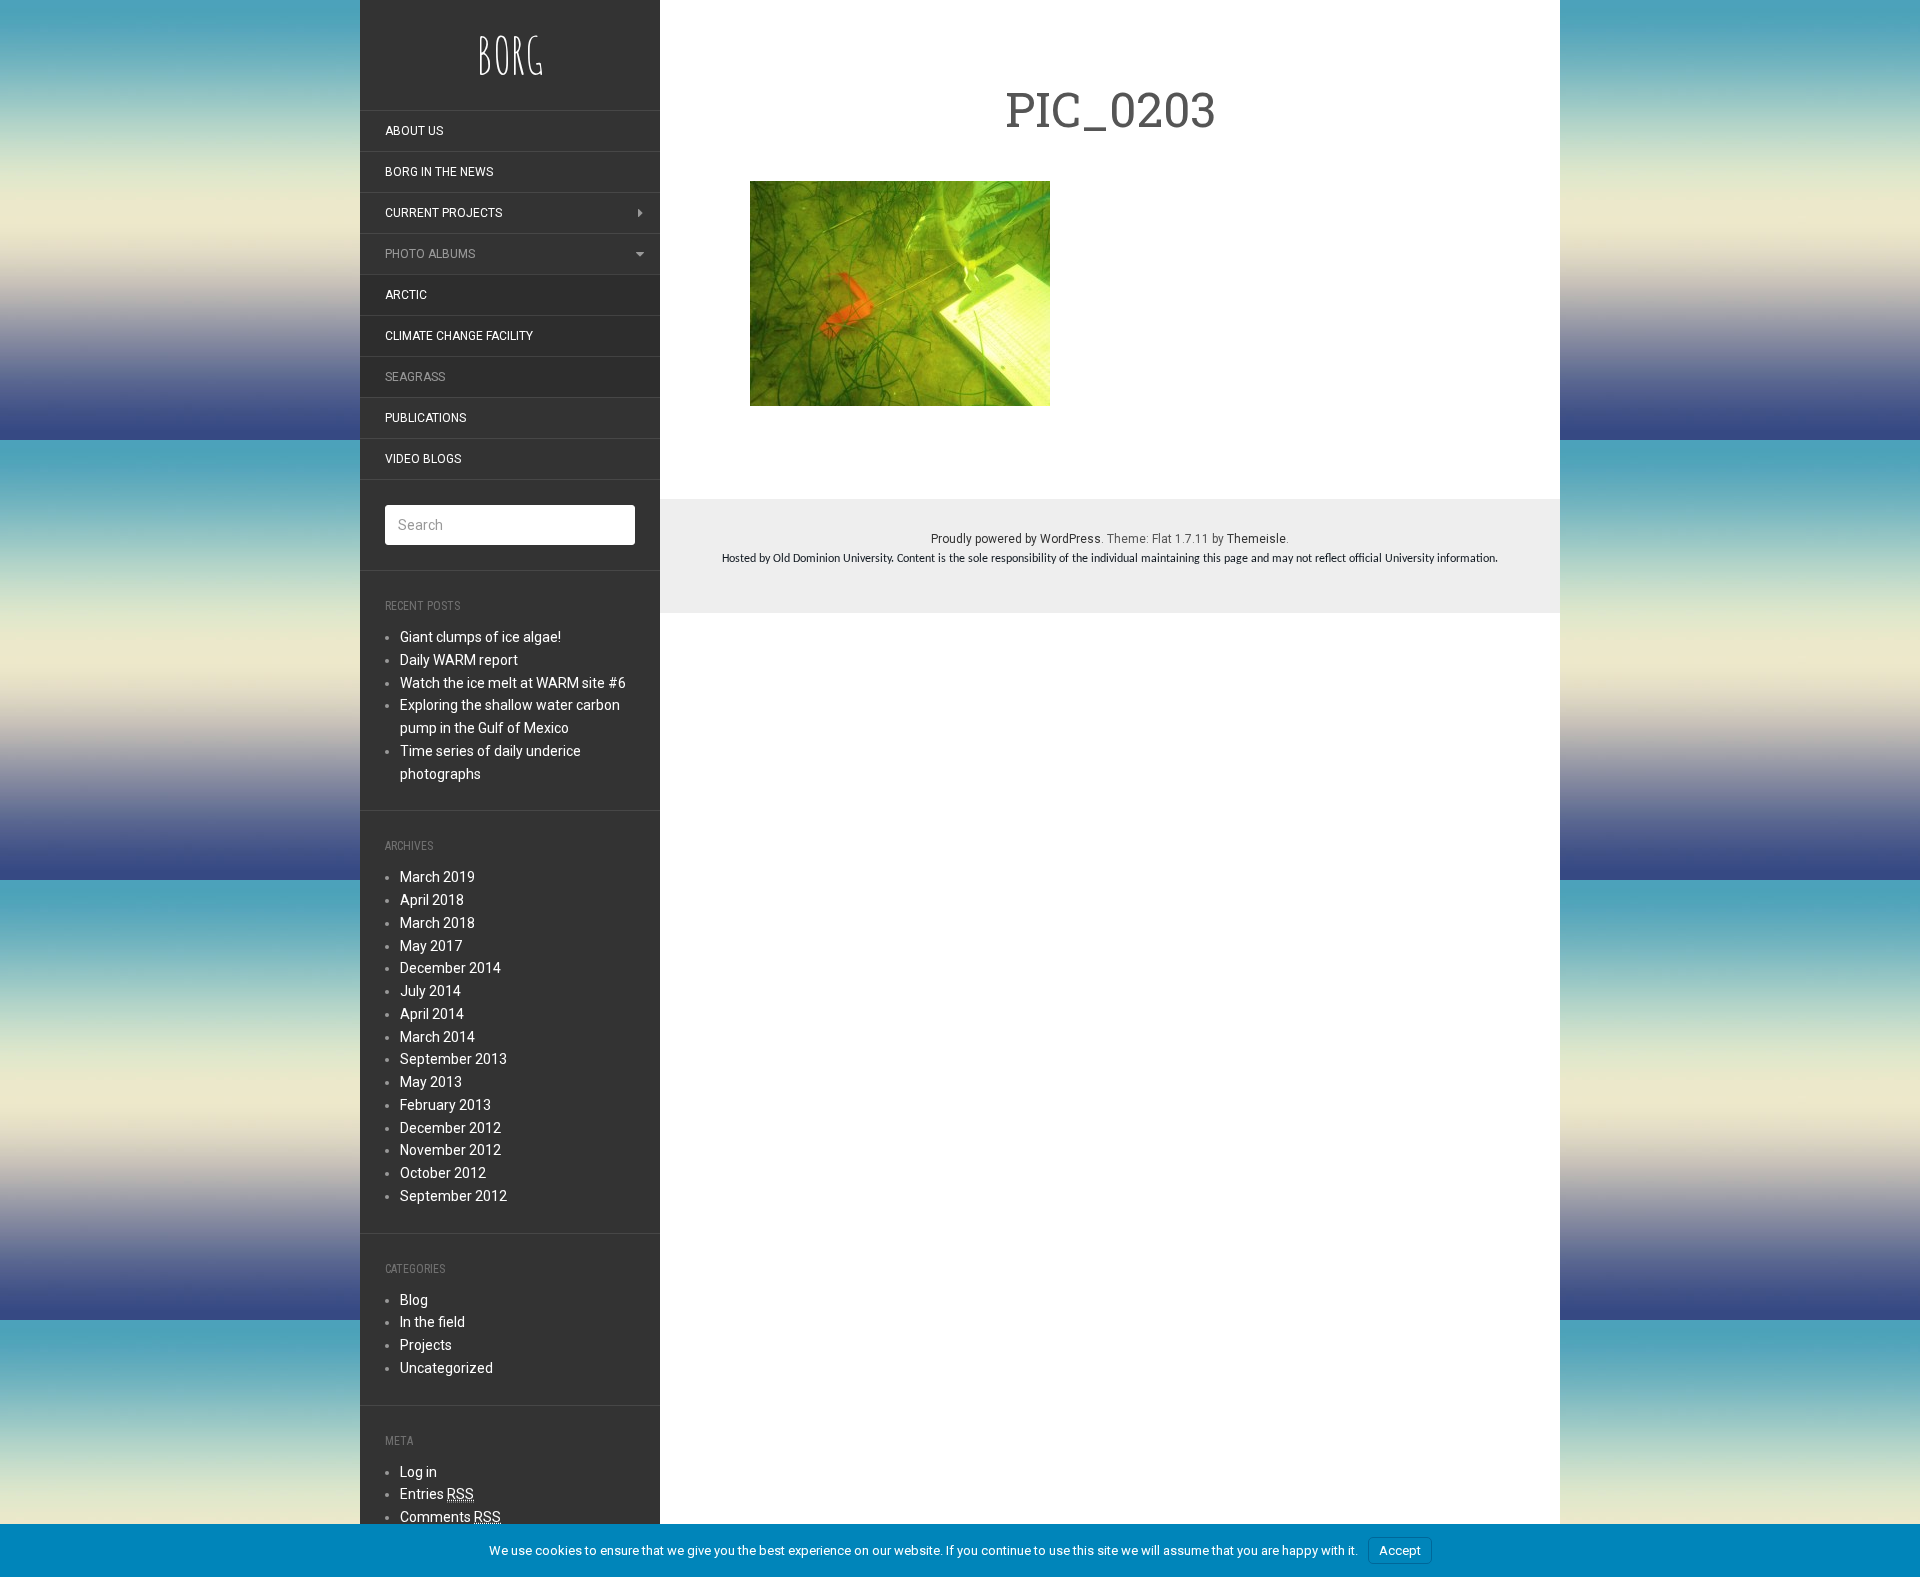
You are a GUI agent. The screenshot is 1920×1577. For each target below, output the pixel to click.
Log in (418, 1472)
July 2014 (430, 991)
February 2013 (445, 1105)
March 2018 (437, 923)
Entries (437, 1494)
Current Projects (443, 213)
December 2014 (450, 968)
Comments (450, 1517)
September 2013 (453, 1059)
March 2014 (437, 1037)
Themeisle (1256, 539)
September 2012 (453, 1196)
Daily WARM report (459, 660)
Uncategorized (446, 1368)
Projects (426, 1345)
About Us (414, 131)
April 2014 (432, 1014)
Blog (414, 1300)
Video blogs (423, 459)
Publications (425, 418)
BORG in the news (439, 172)
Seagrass (415, 377)
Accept (1400, 1550)
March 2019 (437, 877)
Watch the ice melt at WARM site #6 (513, 683)
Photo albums (430, 254)
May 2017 (431, 946)
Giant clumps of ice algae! (480, 637)
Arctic (406, 295)
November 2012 (450, 1150)
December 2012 (450, 1128)
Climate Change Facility (459, 336)
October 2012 (443, 1173)
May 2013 (431, 1082)
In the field (432, 1322)
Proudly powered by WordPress (1016, 539)
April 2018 (432, 900)
